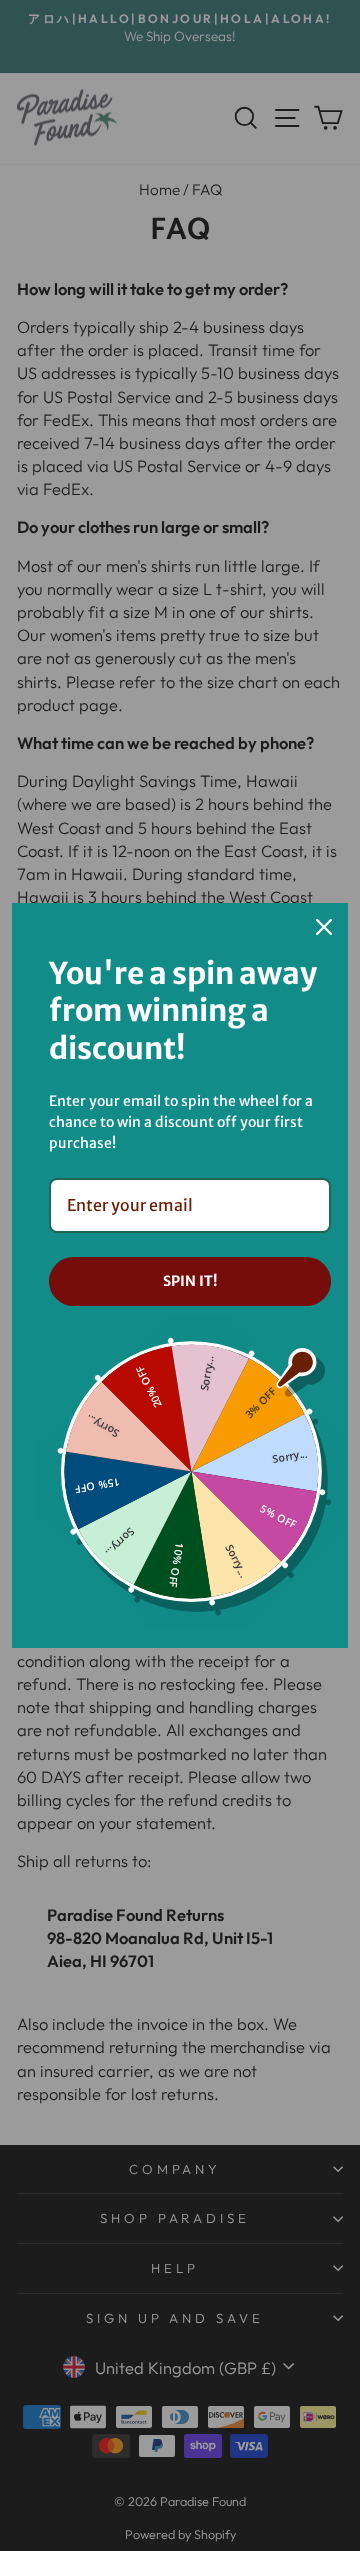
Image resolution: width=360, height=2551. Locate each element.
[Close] (324, 927)
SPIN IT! (190, 1281)
